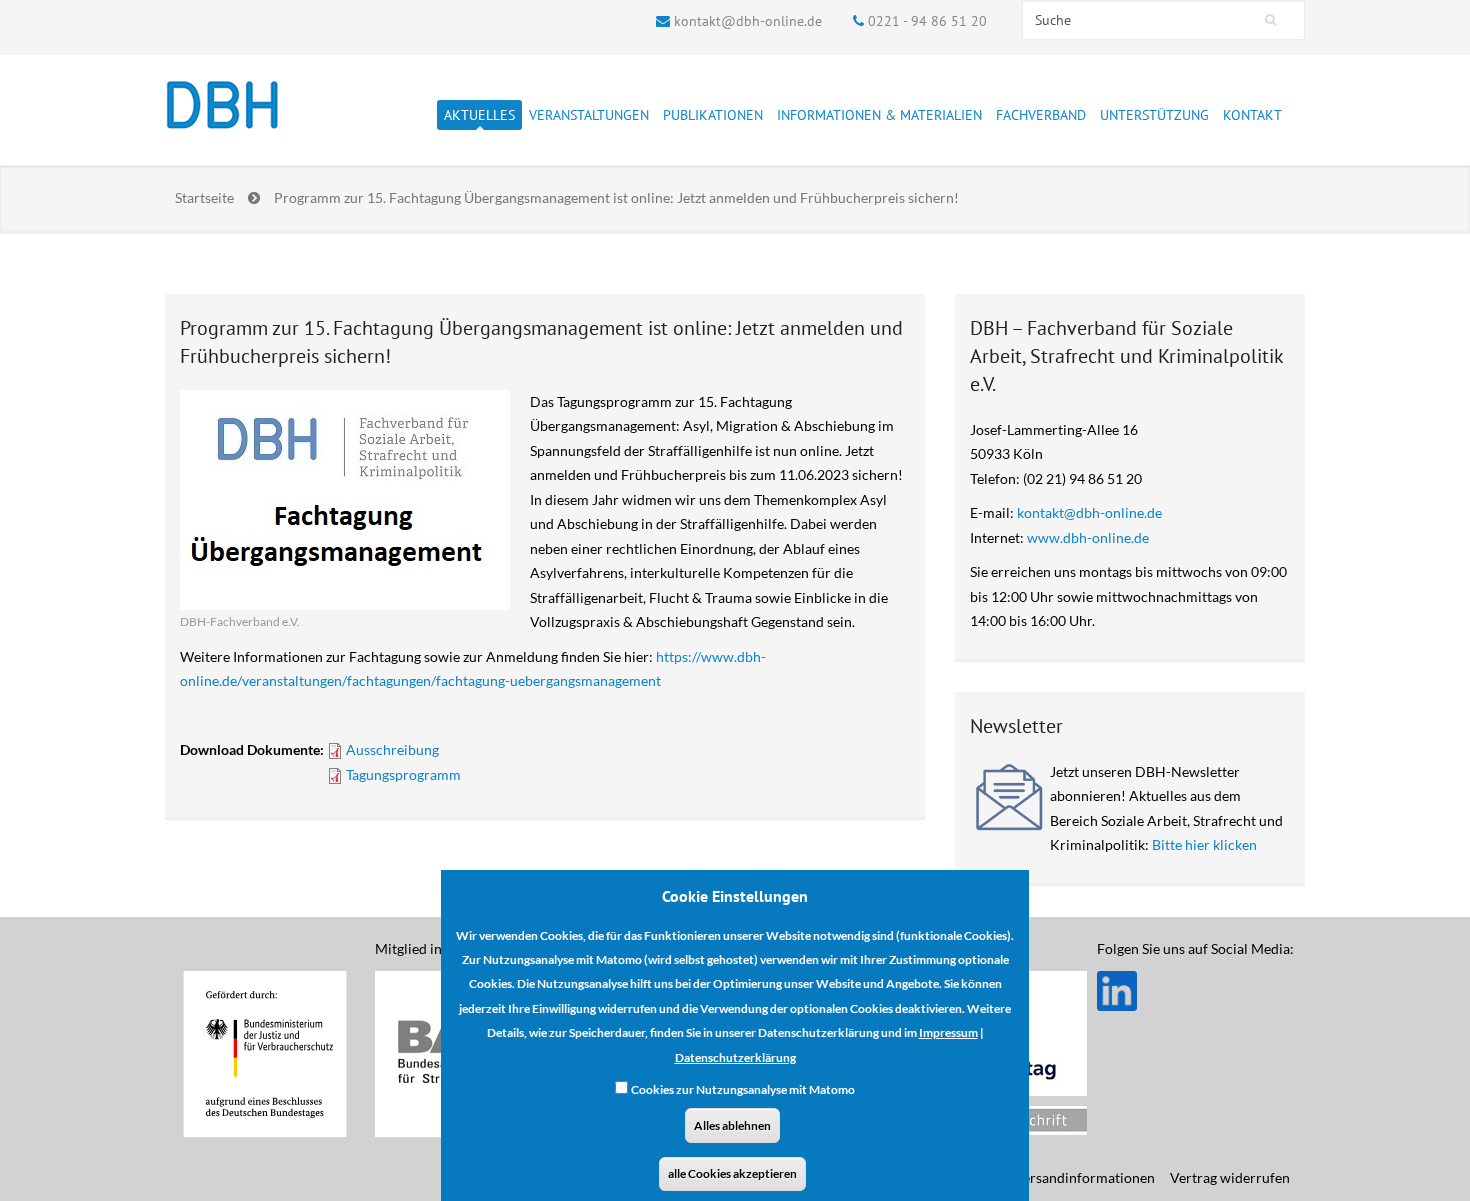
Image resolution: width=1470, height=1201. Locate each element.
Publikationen (713, 115)
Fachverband (1041, 115)
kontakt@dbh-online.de (748, 21)
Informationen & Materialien (879, 115)
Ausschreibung (392, 749)
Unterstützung (1154, 115)
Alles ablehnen (732, 1125)
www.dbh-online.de (1088, 537)
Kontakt (1252, 115)
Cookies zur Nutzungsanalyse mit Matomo (743, 1090)
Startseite (204, 197)
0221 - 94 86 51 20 (927, 21)
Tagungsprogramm (403, 774)
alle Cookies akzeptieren (732, 1173)
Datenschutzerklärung (735, 1057)
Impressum (948, 1033)
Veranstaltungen (589, 115)
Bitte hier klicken (1204, 844)
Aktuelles (479, 115)
